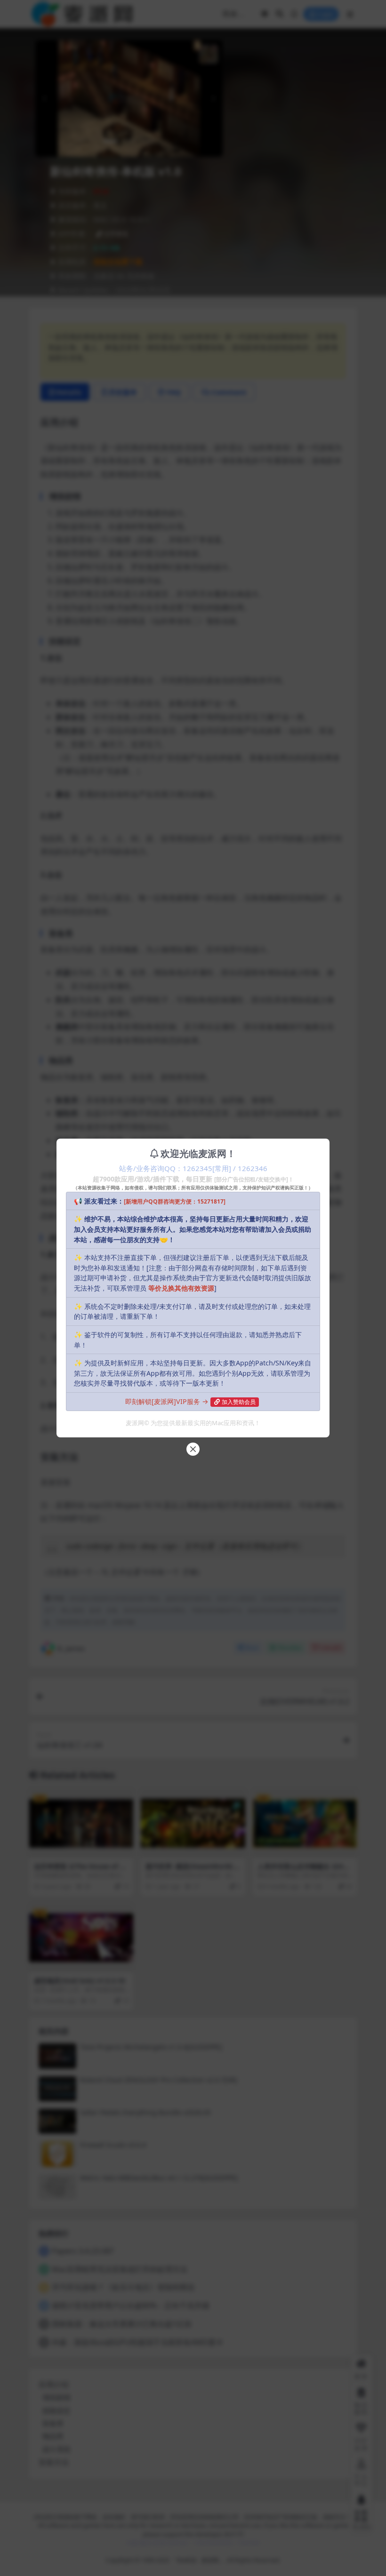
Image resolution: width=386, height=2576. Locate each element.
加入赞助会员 (239, 1402)
